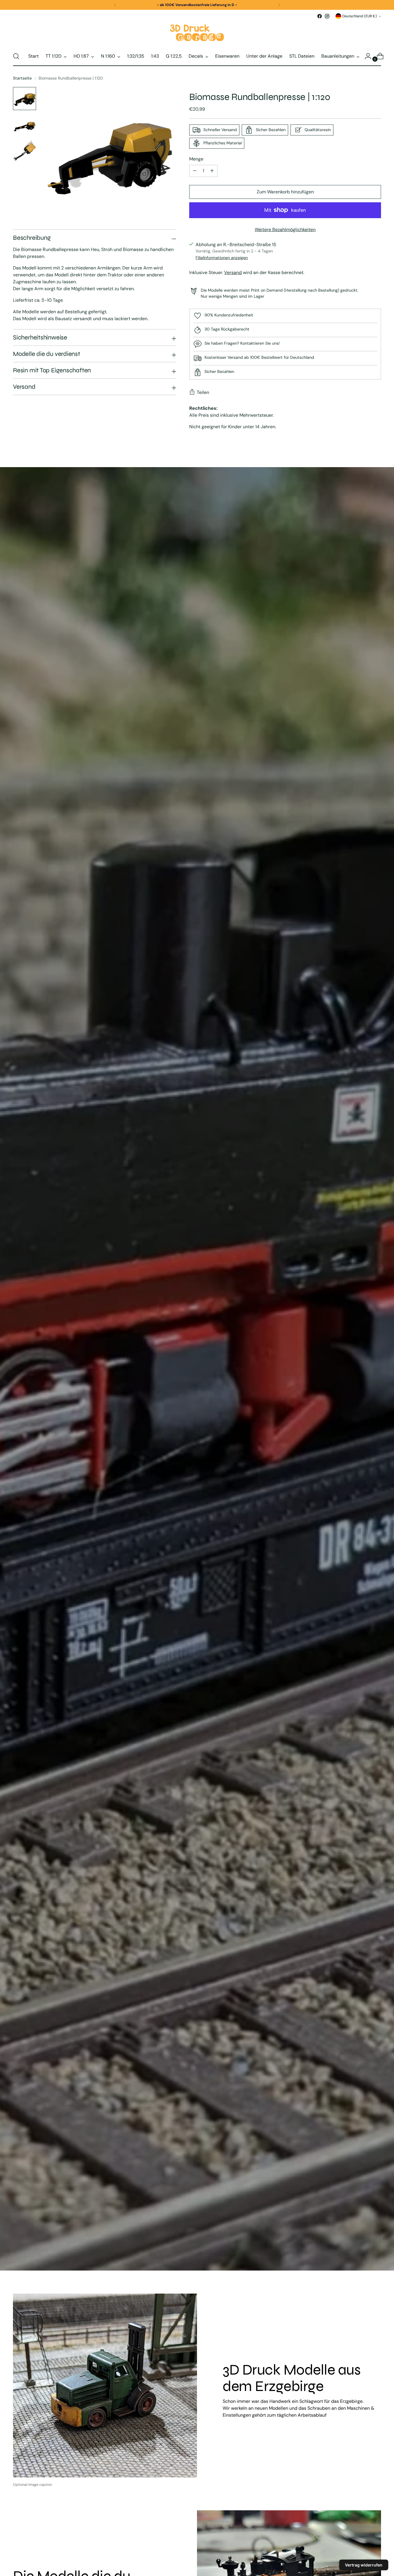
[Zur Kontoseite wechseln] (366, 56)
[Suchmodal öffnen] (16, 56)
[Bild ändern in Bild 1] (25, 99)
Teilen (203, 392)
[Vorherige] (115, 5)
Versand (233, 272)
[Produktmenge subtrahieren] (212, 171)
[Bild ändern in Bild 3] (25, 152)
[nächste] (279, 5)
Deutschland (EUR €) (360, 16)
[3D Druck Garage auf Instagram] (327, 16)
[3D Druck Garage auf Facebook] (320, 16)
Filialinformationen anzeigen (222, 258)
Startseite (22, 78)
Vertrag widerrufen (364, 2565)
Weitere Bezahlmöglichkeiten (285, 230)
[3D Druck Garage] (197, 33)
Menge (196, 159)
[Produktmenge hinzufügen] (195, 171)
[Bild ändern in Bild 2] (25, 125)
